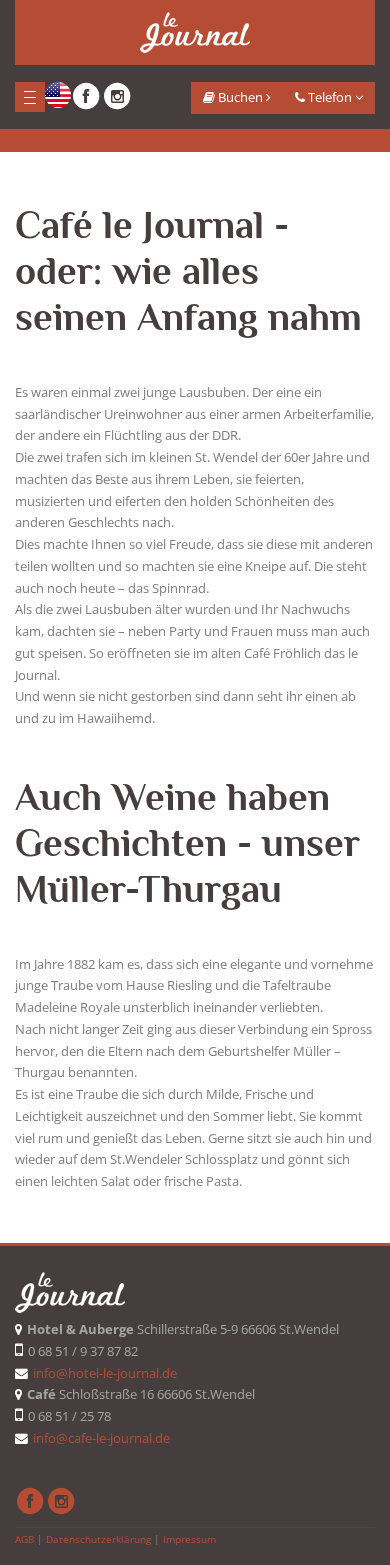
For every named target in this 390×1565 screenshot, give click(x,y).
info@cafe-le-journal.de (101, 1438)
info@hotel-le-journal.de (105, 1373)
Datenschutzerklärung (98, 1539)
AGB (24, 1539)
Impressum (189, 1539)
